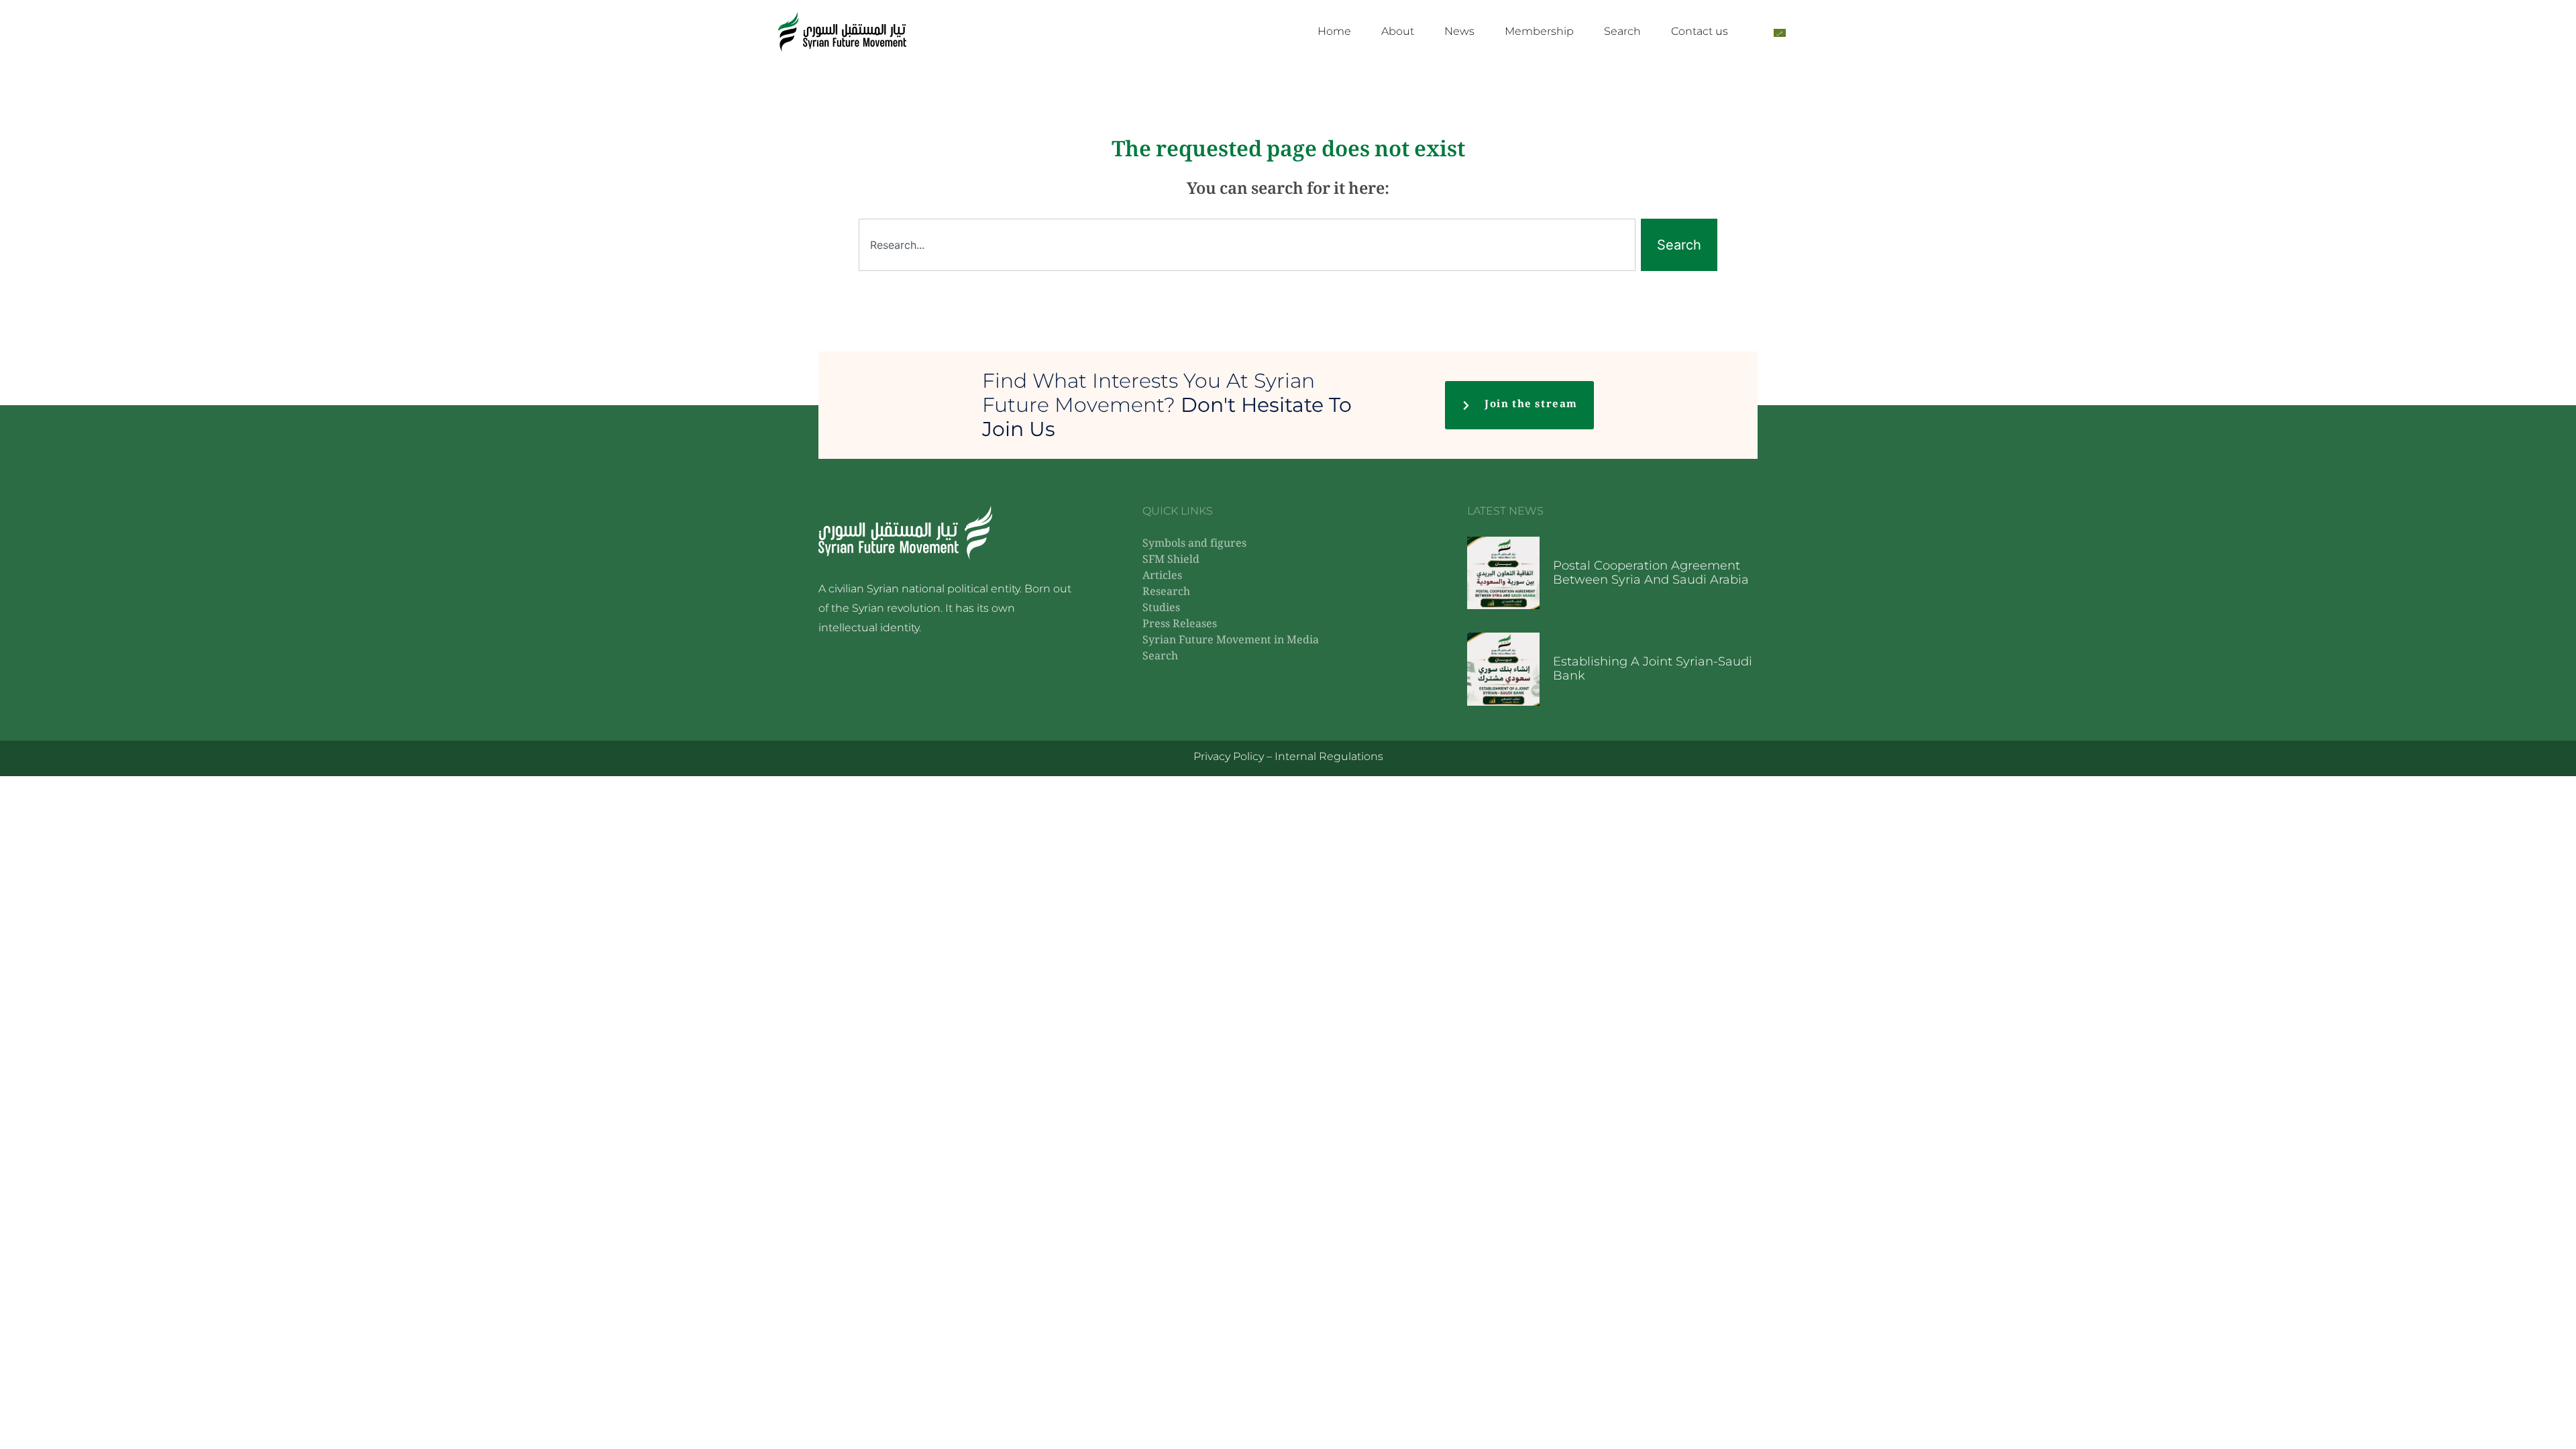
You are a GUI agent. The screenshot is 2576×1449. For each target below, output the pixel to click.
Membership (1539, 31)
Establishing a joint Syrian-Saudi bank (1653, 669)
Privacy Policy (1229, 756)
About (1398, 31)
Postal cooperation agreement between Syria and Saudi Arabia (1651, 573)
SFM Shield (1171, 560)
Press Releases (1180, 625)
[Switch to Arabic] (1780, 32)
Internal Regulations (1329, 756)
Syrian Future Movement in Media (1231, 641)
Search (1622, 31)
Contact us (1700, 31)
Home (1334, 31)
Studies (1161, 609)
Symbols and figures (1194, 544)
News (1459, 31)
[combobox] (1247, 245)
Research (1166, 593)
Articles (1162, 577)
